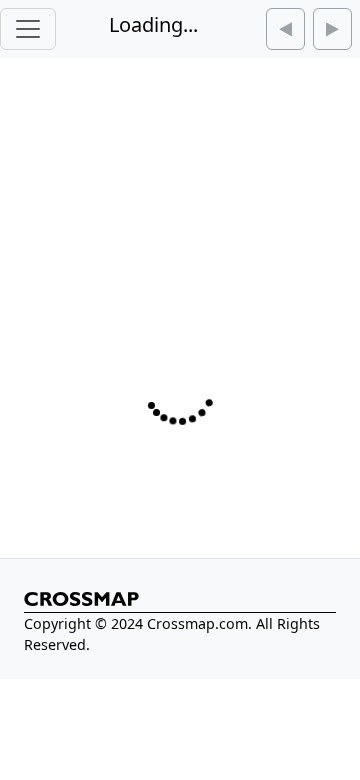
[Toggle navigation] (28, 29)
